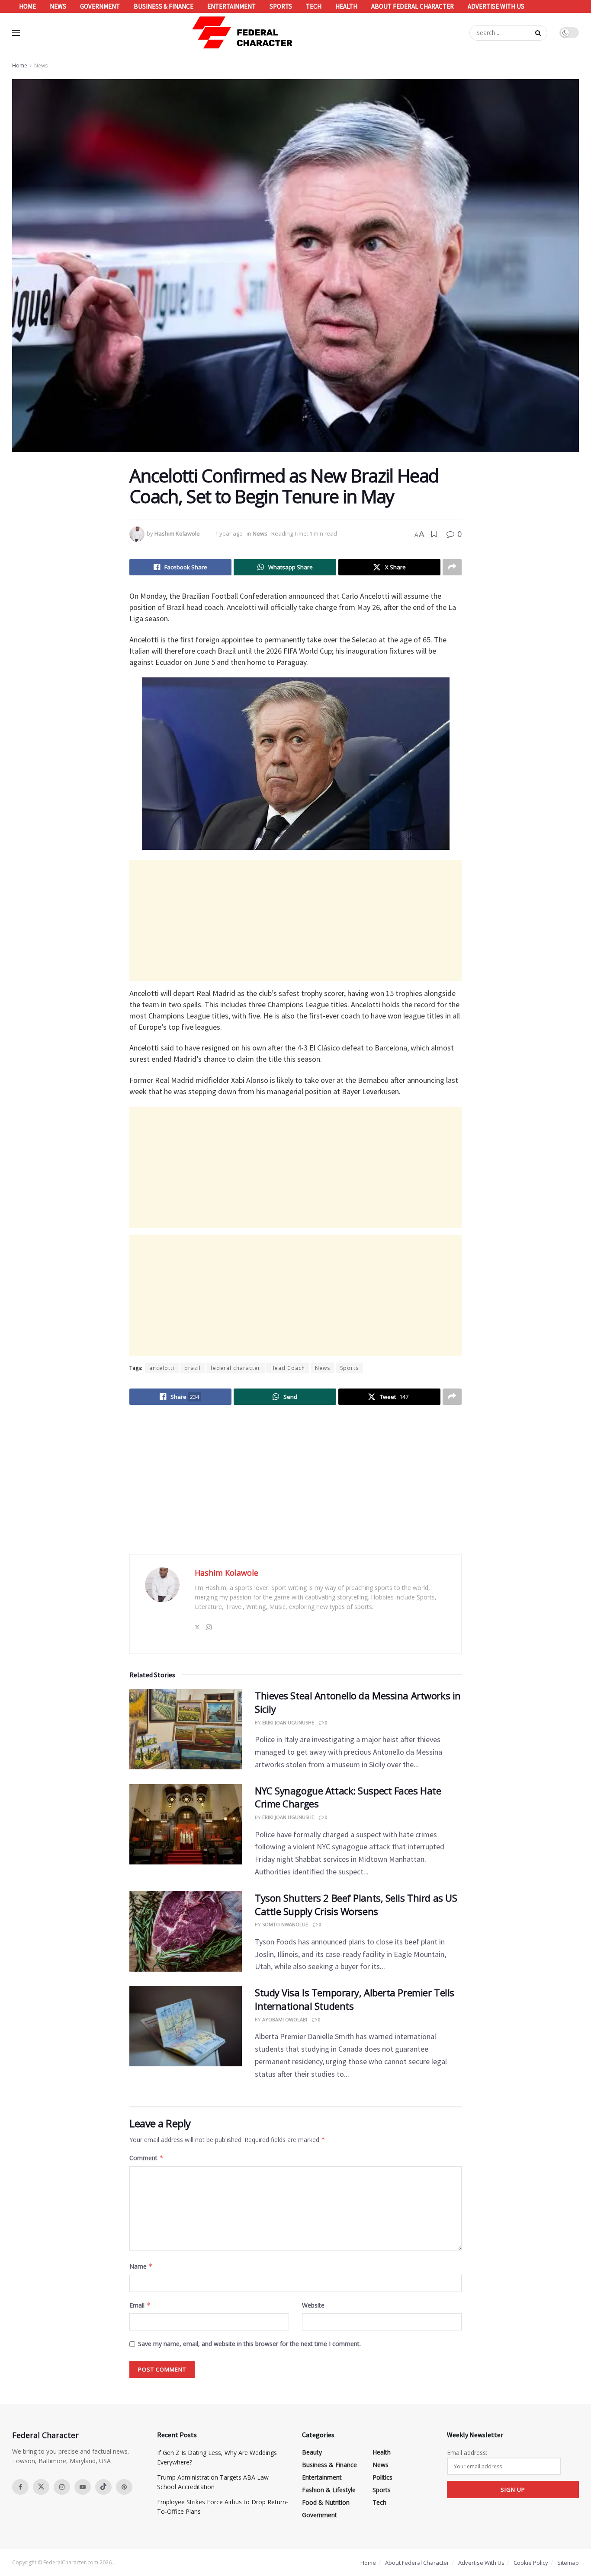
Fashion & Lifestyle (329, 2490)
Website (313, 2305)
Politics (382, 2477)
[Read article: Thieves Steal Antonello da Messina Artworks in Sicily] (186, 1729)
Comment (146, 2158)
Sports (281, 6)
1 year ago (229, 533)
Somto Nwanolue (285, 1924)
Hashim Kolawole (177, 533)
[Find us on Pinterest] (124, 2487)
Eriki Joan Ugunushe (288, 1722)
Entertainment (231, 6)
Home (27, 6)
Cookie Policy (531, 2563)
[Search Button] (539, 33)
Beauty (312, 2452)
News (58, 6)
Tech (314, 6)
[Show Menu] (16, 33)
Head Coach (288, 1368)
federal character (236, 1368)
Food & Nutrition (326, 2502)
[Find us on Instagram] (62, 2487)
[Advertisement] (295, 920)
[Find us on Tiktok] (103, 2487)
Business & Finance (164, 6)
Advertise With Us (496, 6)
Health (346, 6)
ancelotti (162, 1368)
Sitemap (568, 2563)
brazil (193, 1368)
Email (140, 2305)
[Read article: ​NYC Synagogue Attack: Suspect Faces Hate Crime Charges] (186, 1824)
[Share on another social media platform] (452, 567)
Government (100, 6)
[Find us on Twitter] (41, 2487)
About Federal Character (413, 6)
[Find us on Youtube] (83, 2487)
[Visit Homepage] (243, 33)
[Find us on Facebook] (20, 2487)
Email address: (467, 2453)
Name (141, 2266)
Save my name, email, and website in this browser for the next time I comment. (249, 2344)
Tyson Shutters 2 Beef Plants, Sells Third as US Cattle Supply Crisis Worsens (356, 1904)
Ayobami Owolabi (285, 2019)
